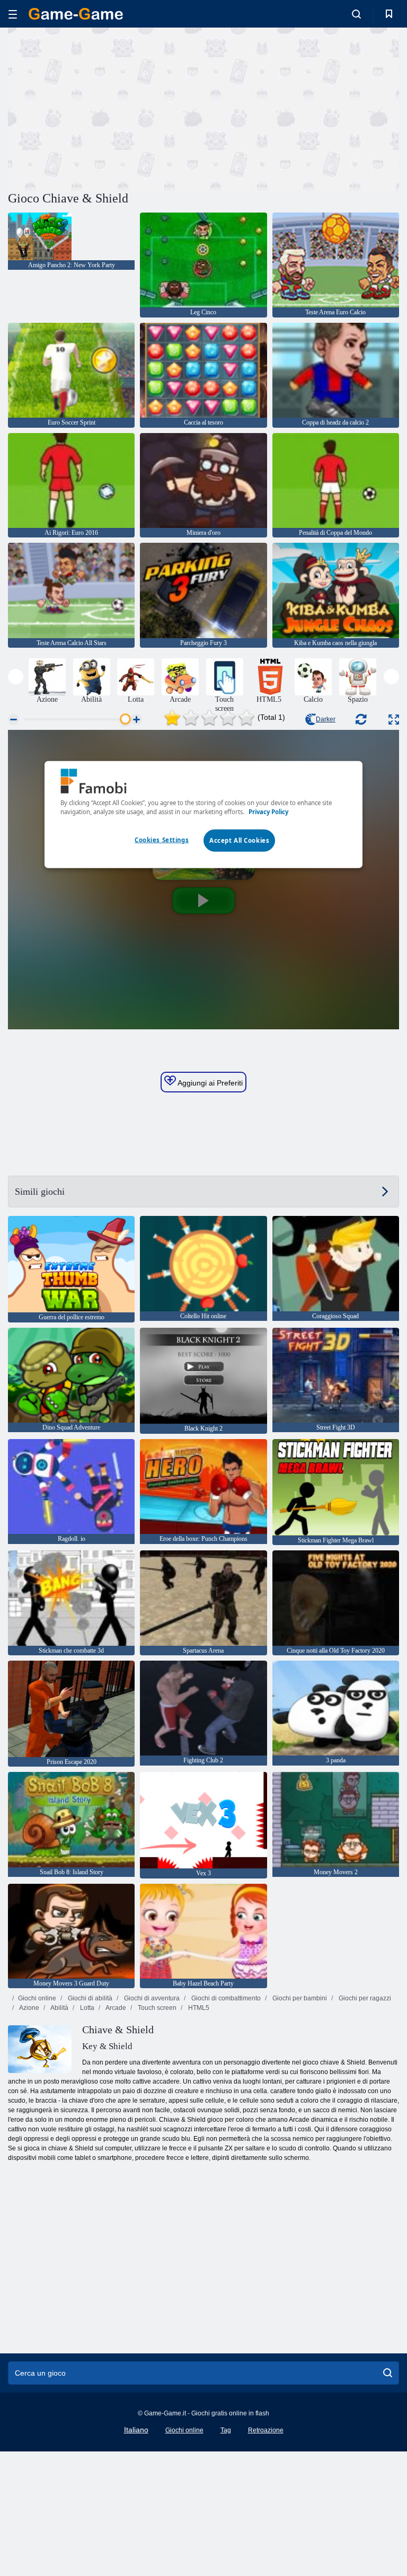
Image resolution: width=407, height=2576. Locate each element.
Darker (326, 719)
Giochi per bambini (299, 1998)
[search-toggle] (356, 14)
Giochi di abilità (89, 1998)
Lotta (86, 2008)
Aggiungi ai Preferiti (209, 1083)
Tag (226, 2430)
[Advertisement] (106, 108)
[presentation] (16, 677)
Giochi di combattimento (225, 1998)
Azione (29, 2008)
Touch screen (156, 2008)
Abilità (59, 2008)
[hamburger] (13, 14)
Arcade (115, 2008)
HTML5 (198, 2008)
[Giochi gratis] (76, 14)
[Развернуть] (394, 720)
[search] (388, 2373)
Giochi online (37, 1998)
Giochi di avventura (151, 1998)
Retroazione (266, 2430)
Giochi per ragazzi (364, 1998)
